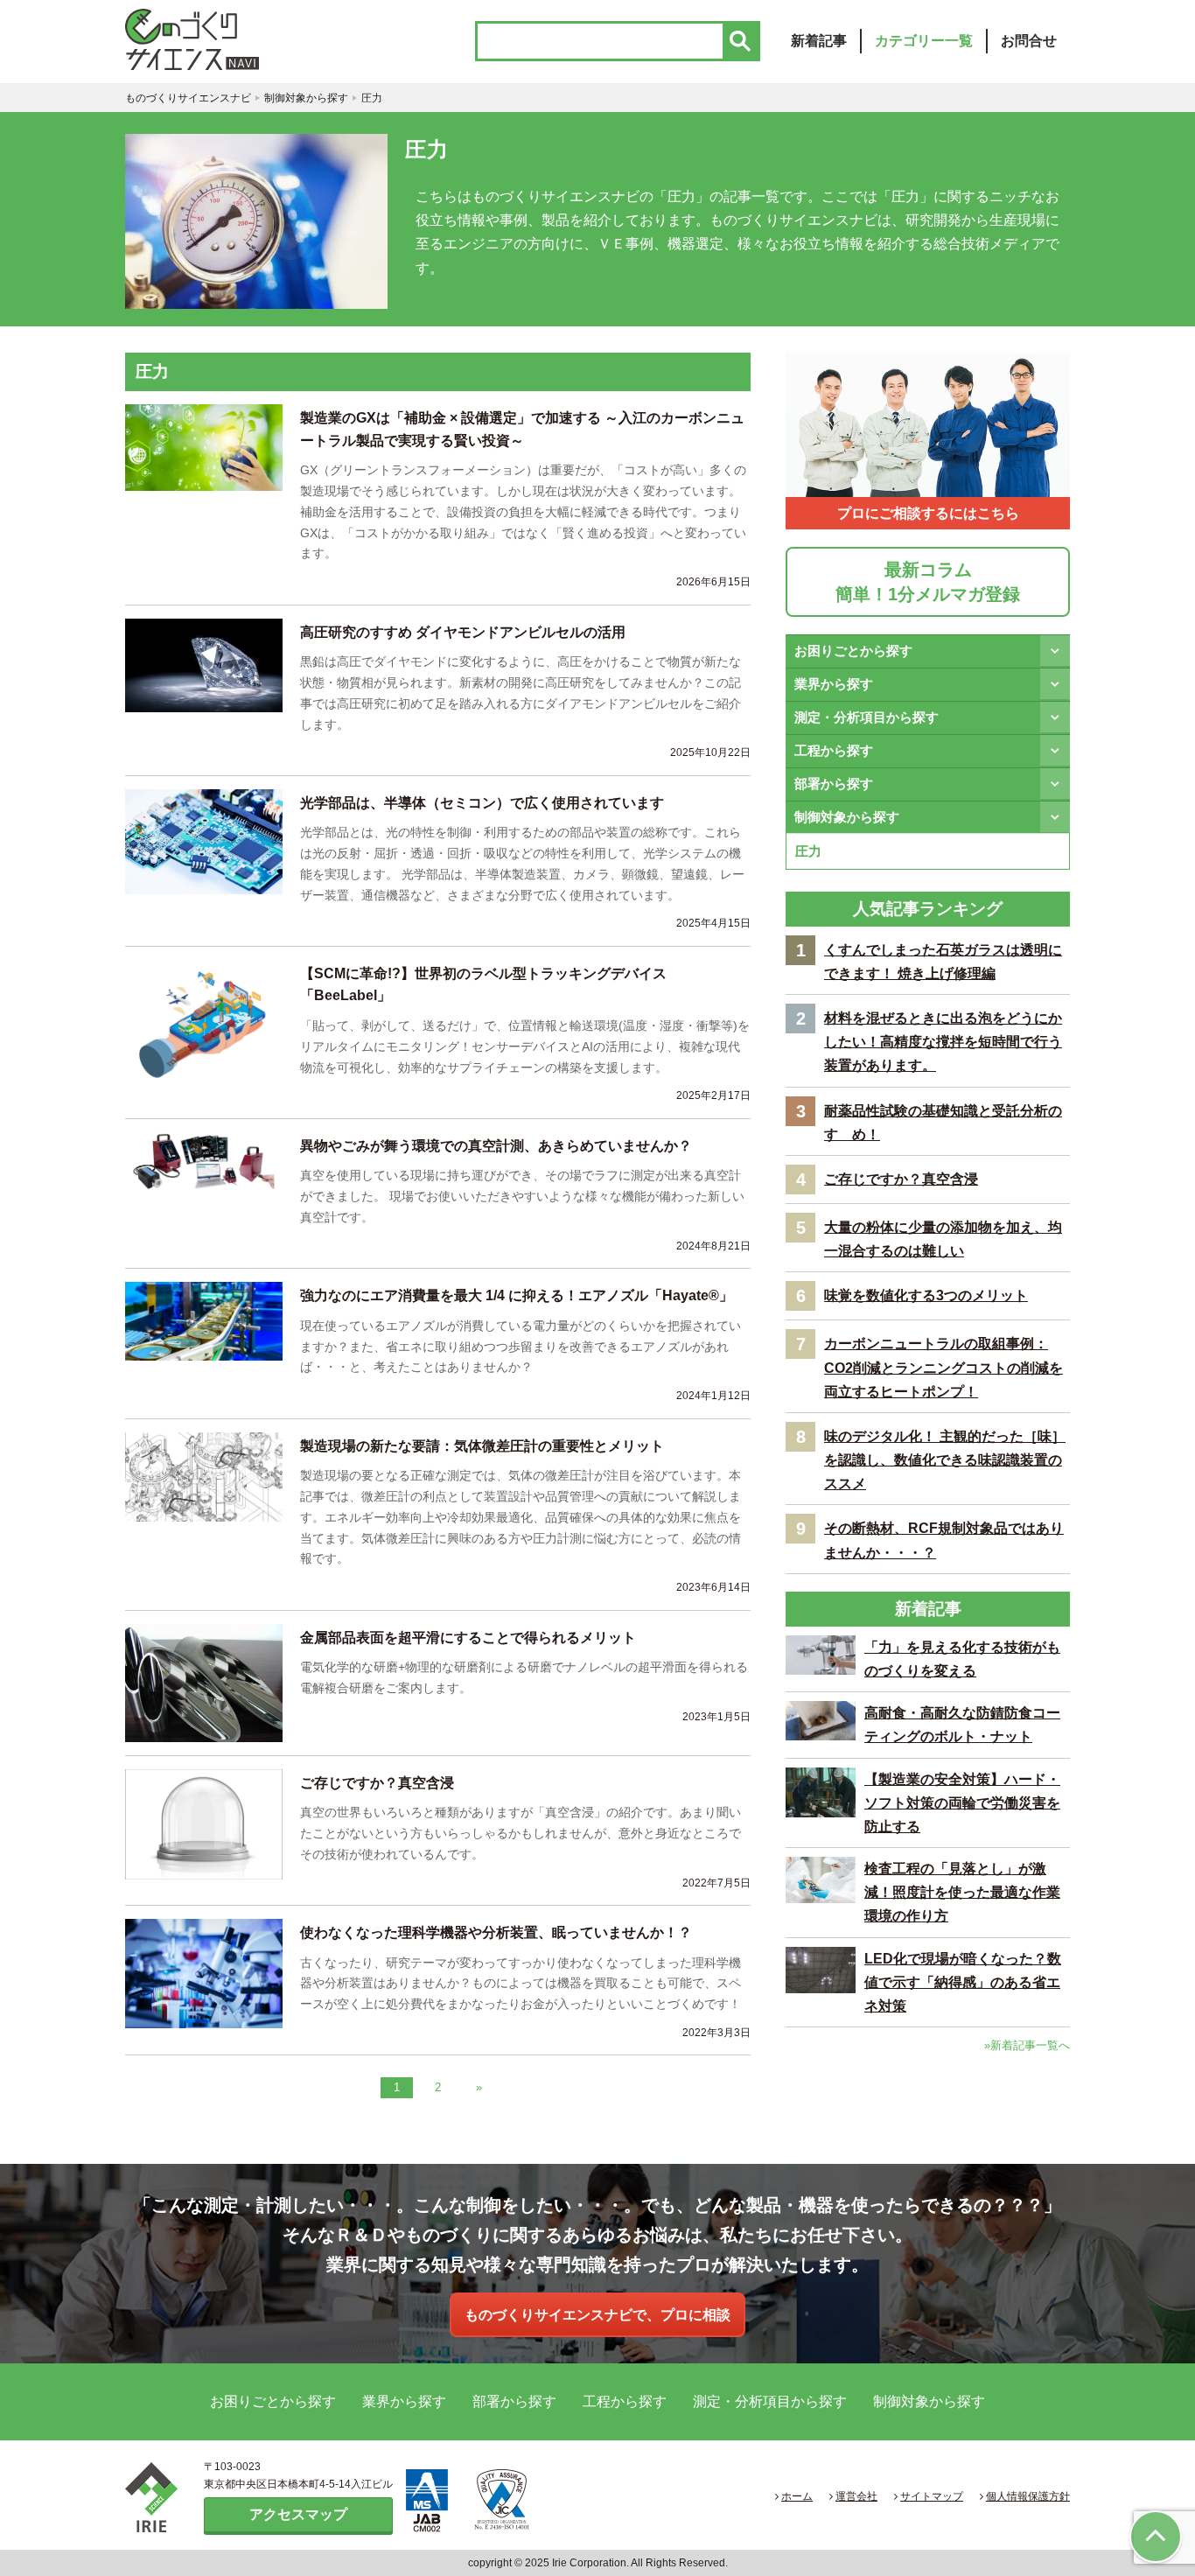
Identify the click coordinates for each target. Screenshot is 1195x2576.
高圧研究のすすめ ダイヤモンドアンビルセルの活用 (463, 632)
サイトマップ (932, 2496)
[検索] (740, 41)
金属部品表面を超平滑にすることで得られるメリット (468, 1638)
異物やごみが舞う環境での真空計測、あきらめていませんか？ (496, 1146)
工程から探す (834, 750)
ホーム (797, 2496)
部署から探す (834, 784)
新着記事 (819, 41)
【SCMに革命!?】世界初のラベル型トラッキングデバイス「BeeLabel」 (483, 985)
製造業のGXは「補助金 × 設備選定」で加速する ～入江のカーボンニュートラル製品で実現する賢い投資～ (522, 429)
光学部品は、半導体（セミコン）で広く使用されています (482, 803)
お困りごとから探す (853, 651)
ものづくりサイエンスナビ (213, 39)
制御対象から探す (847, 817)
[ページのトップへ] (1156, 2537)
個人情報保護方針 (1028, 2496)
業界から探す (834, 684)
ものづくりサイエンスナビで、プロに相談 (597, 2315)
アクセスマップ (298, 2514)
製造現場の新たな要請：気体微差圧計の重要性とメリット (482, 1446)
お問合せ (1029, 41)
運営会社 (856, 2496)
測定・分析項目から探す (867, 717)
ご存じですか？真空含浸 (377, 1783)
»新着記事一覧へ (1027, 2045)
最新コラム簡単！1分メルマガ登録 (928, 582)
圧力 (808, 851)
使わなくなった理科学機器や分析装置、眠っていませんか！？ (496, 1932)
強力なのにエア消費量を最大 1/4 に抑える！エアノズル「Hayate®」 (517, 1295)
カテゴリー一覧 (924, 41)
